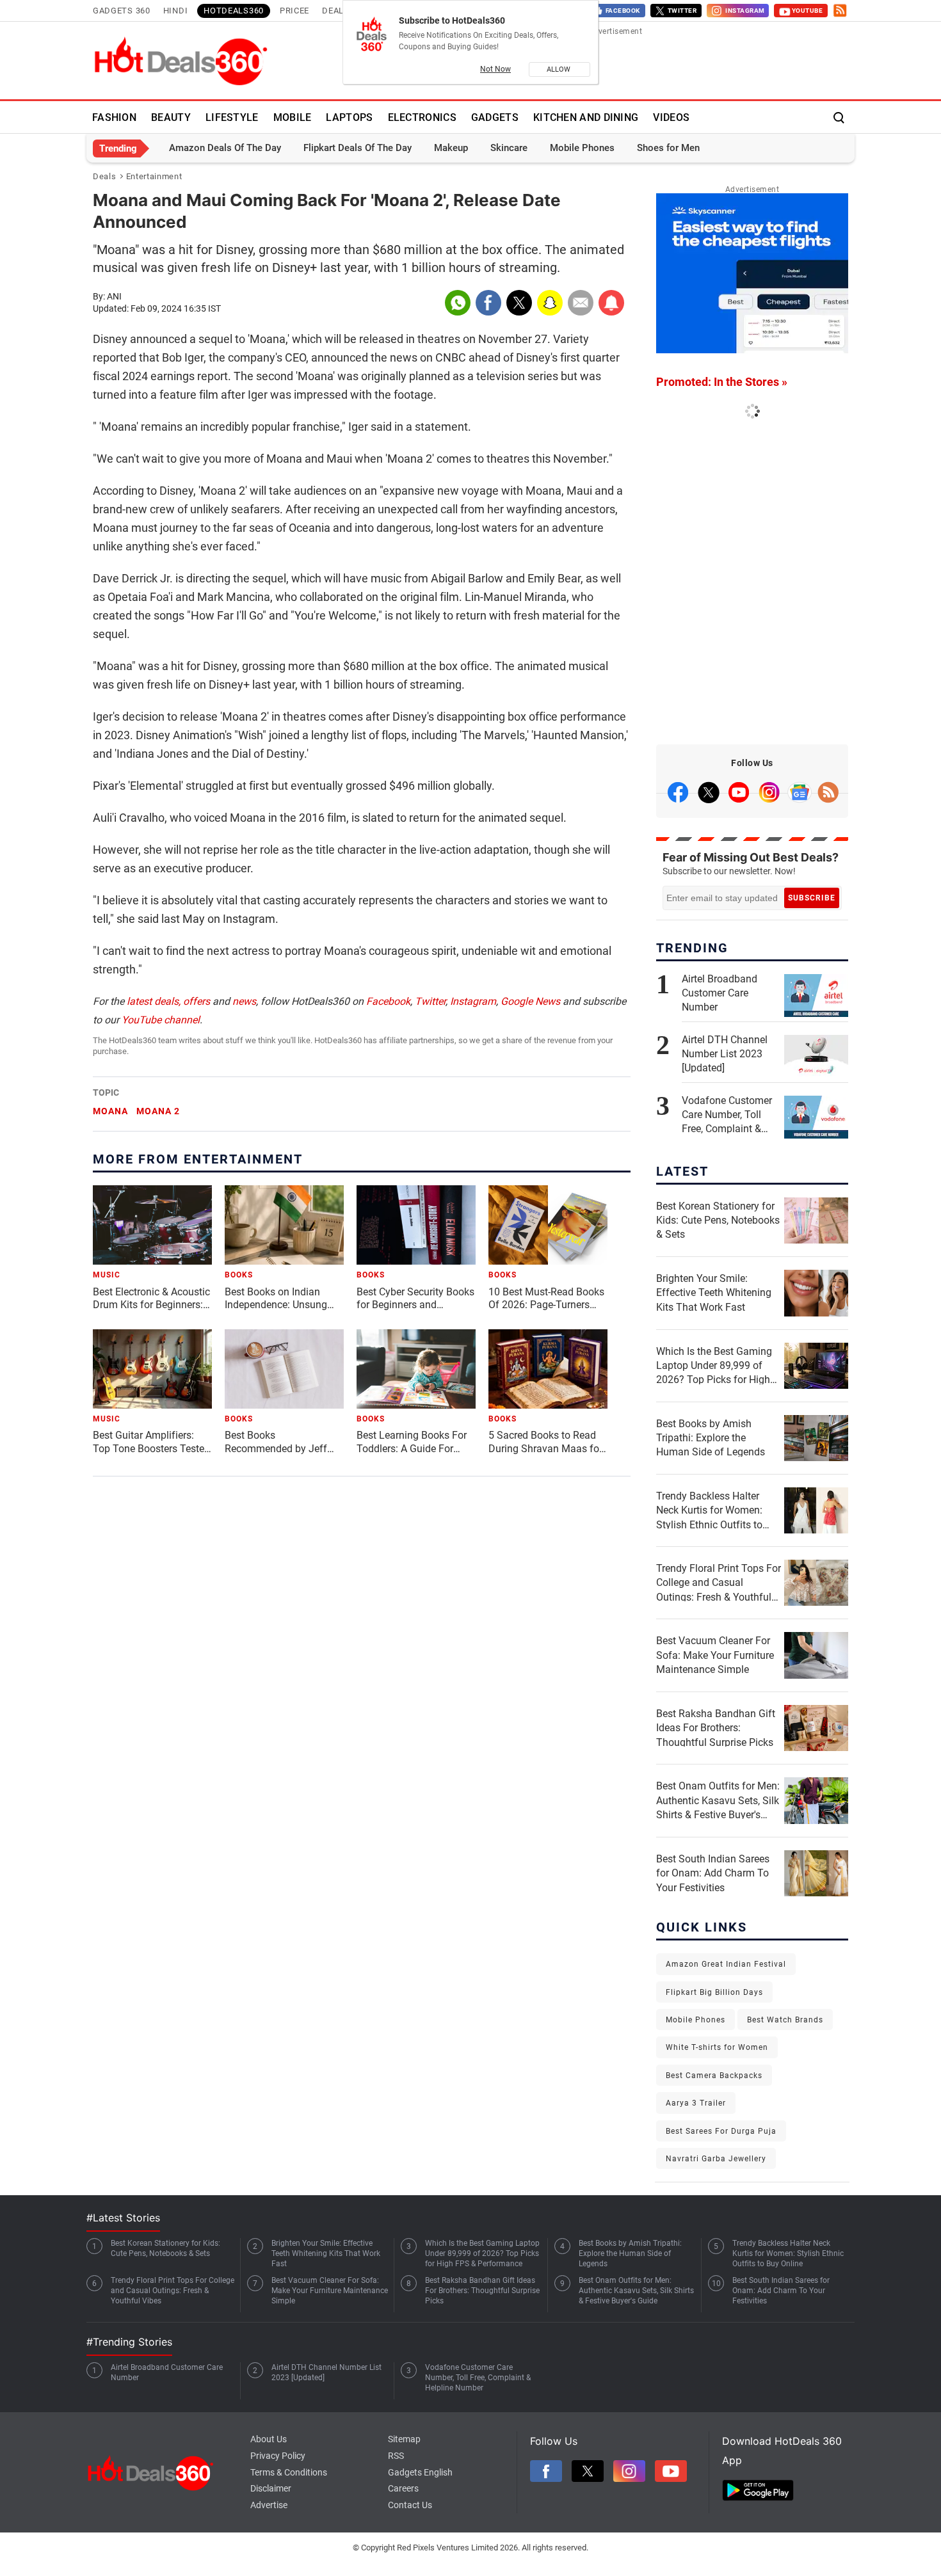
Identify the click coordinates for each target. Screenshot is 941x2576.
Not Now (495, 69)
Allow (559, 69)
